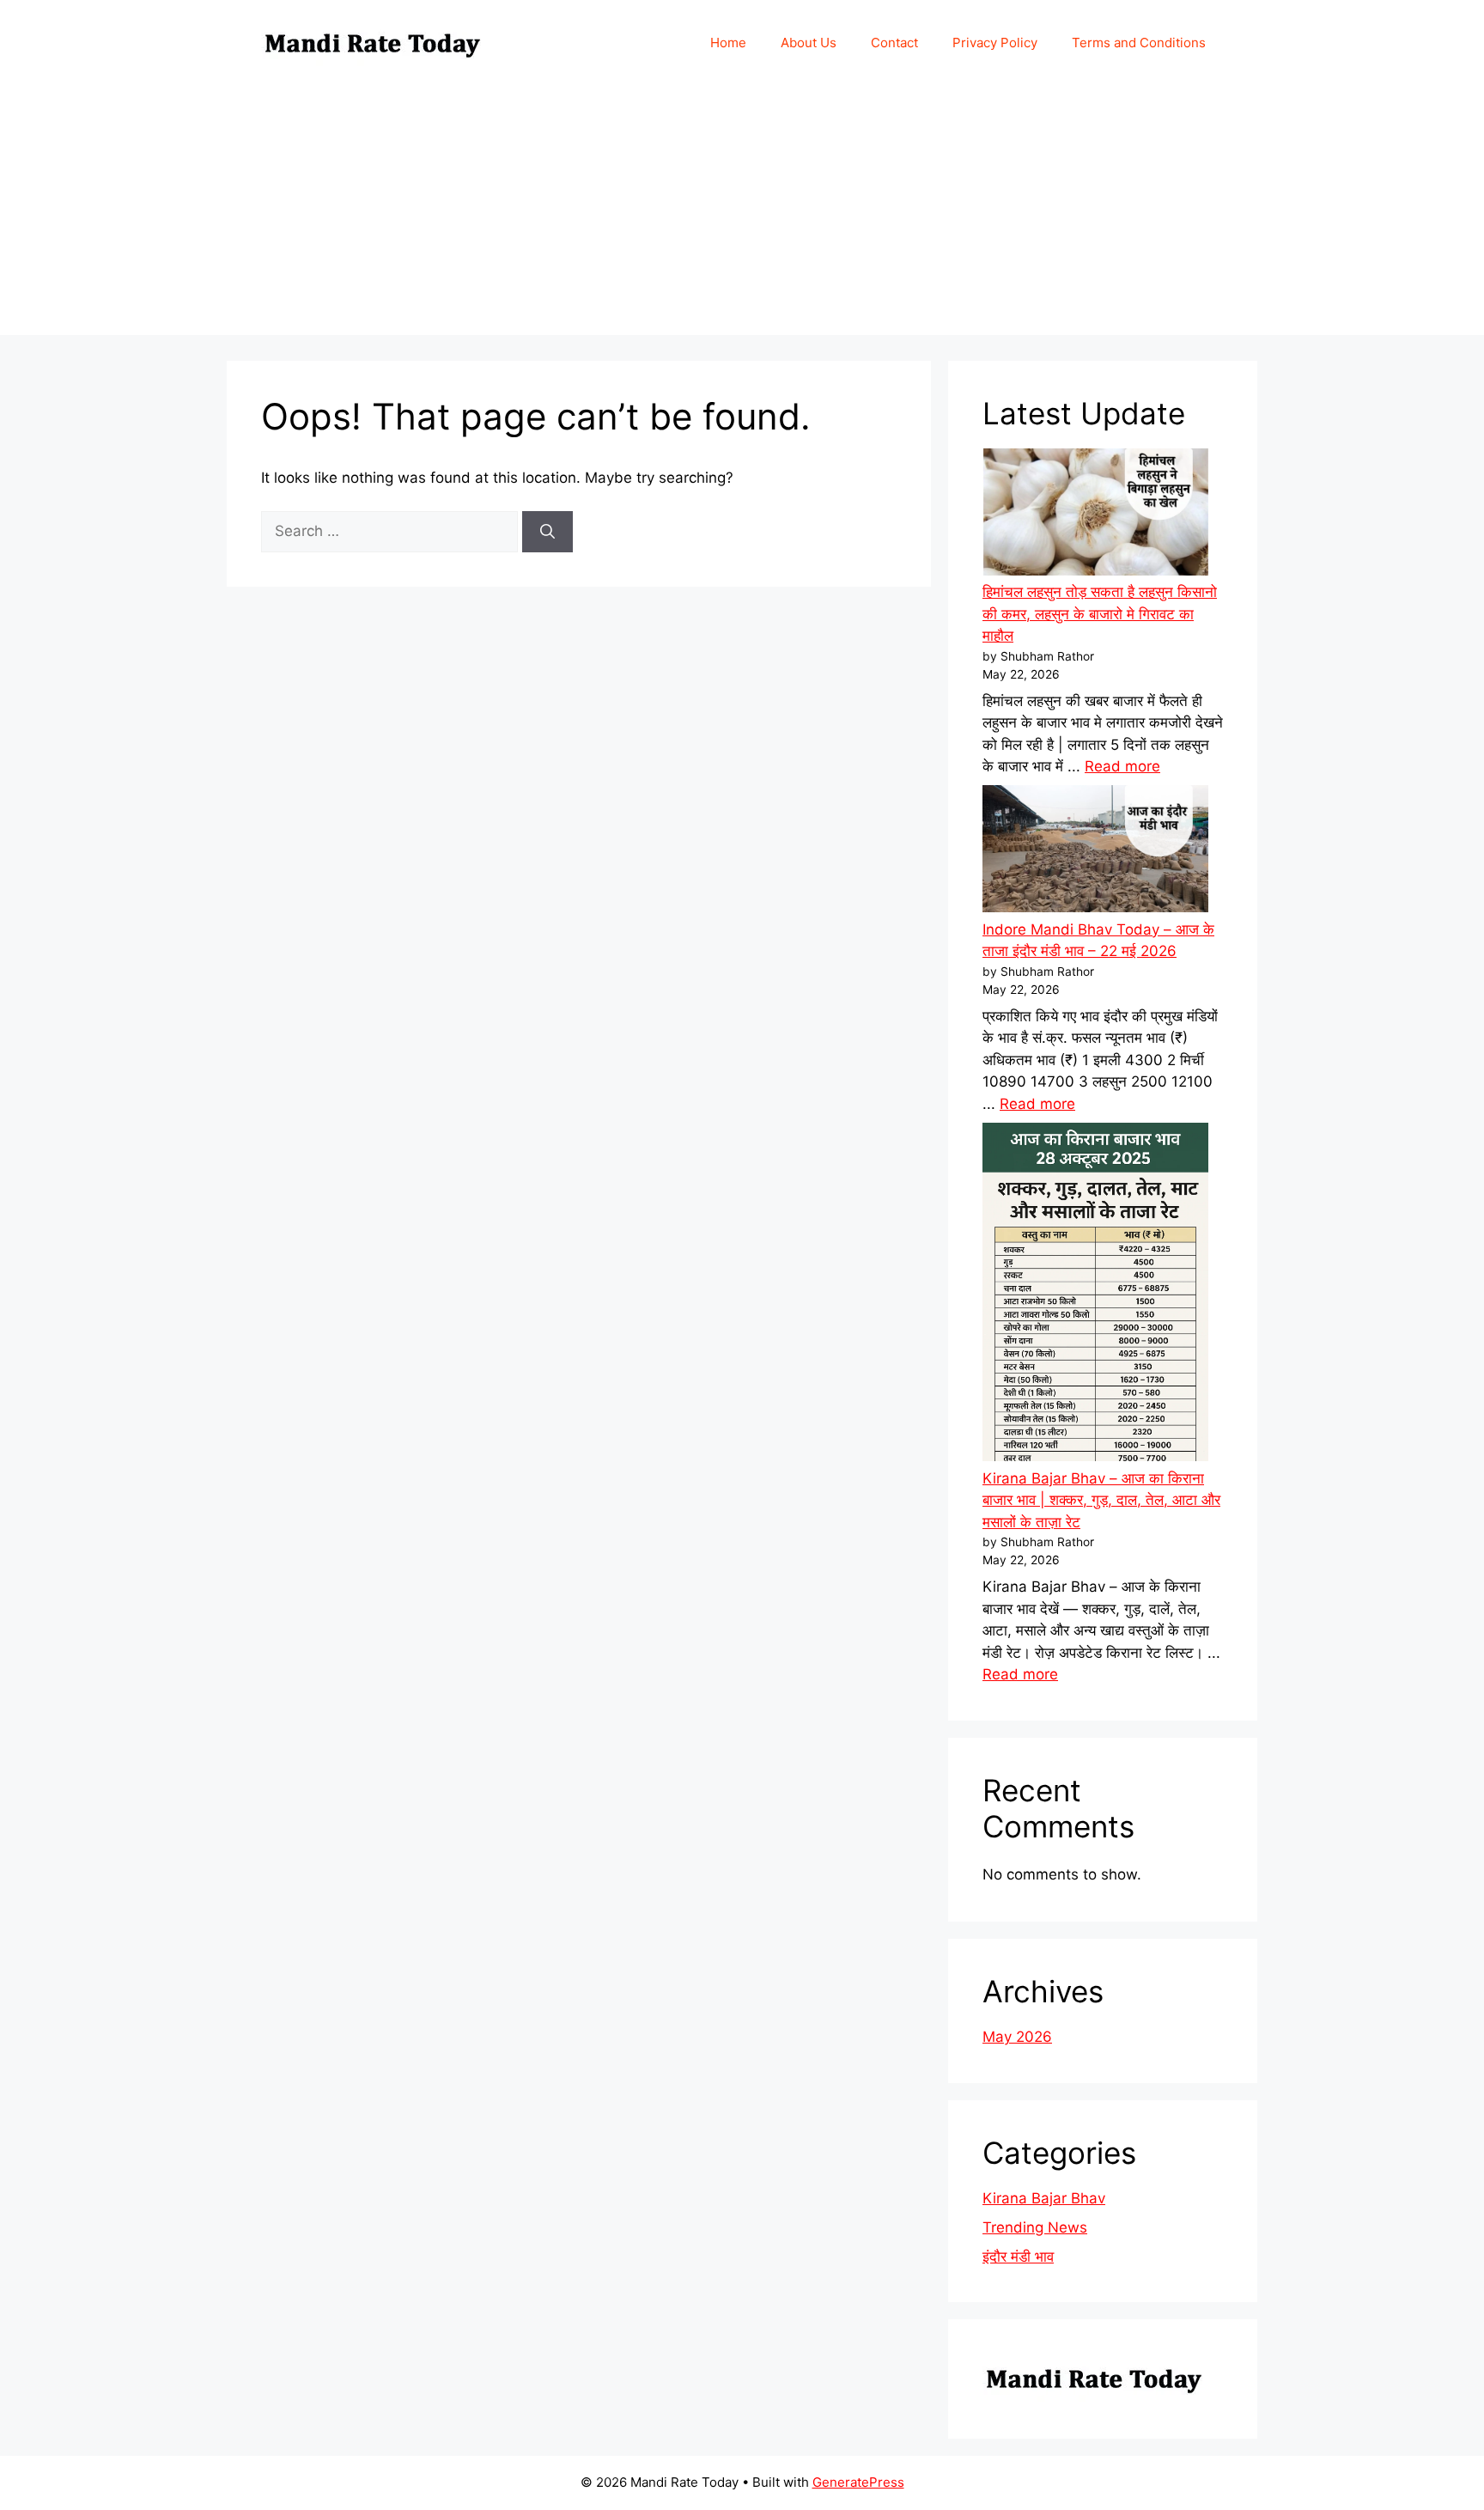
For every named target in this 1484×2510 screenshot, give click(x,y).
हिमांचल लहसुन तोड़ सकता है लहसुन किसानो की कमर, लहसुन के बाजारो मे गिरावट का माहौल (1100, 614)
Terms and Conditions (1139, 43)
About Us (809, 43)
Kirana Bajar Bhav (1044, 2198)
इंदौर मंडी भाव (1018, 2257)
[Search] (547, 532)
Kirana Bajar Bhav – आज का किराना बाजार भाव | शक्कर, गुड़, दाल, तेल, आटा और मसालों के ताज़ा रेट (1101, 1500)
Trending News (1035, 2227)
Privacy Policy (995, 43)
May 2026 (1017, 2037)
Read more (1122, 766)
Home (728, 43)
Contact (894, 43)
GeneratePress (858, 2482)
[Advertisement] (742, 215)
